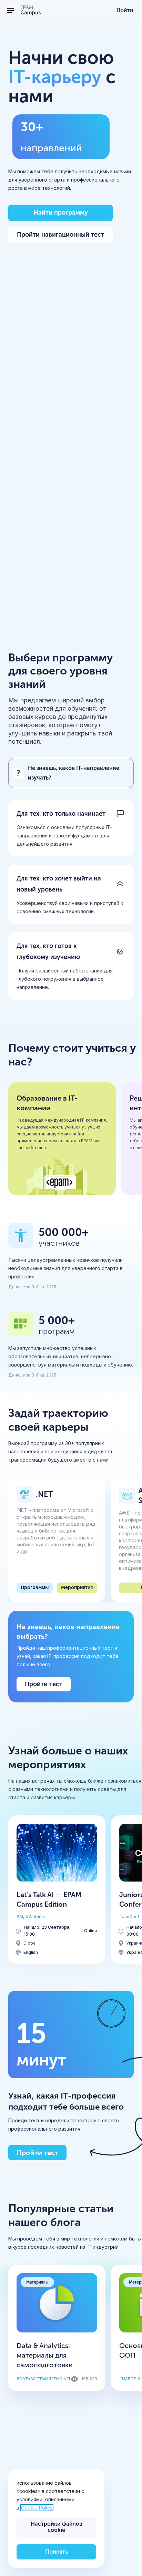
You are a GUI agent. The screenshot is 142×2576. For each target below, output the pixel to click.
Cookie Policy (37, 2508)
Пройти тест (44, 1684)
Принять (57, 2552)
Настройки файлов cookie (57, 2527)
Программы (35, 1588)
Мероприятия (77, 1588)
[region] (56, 2518)
